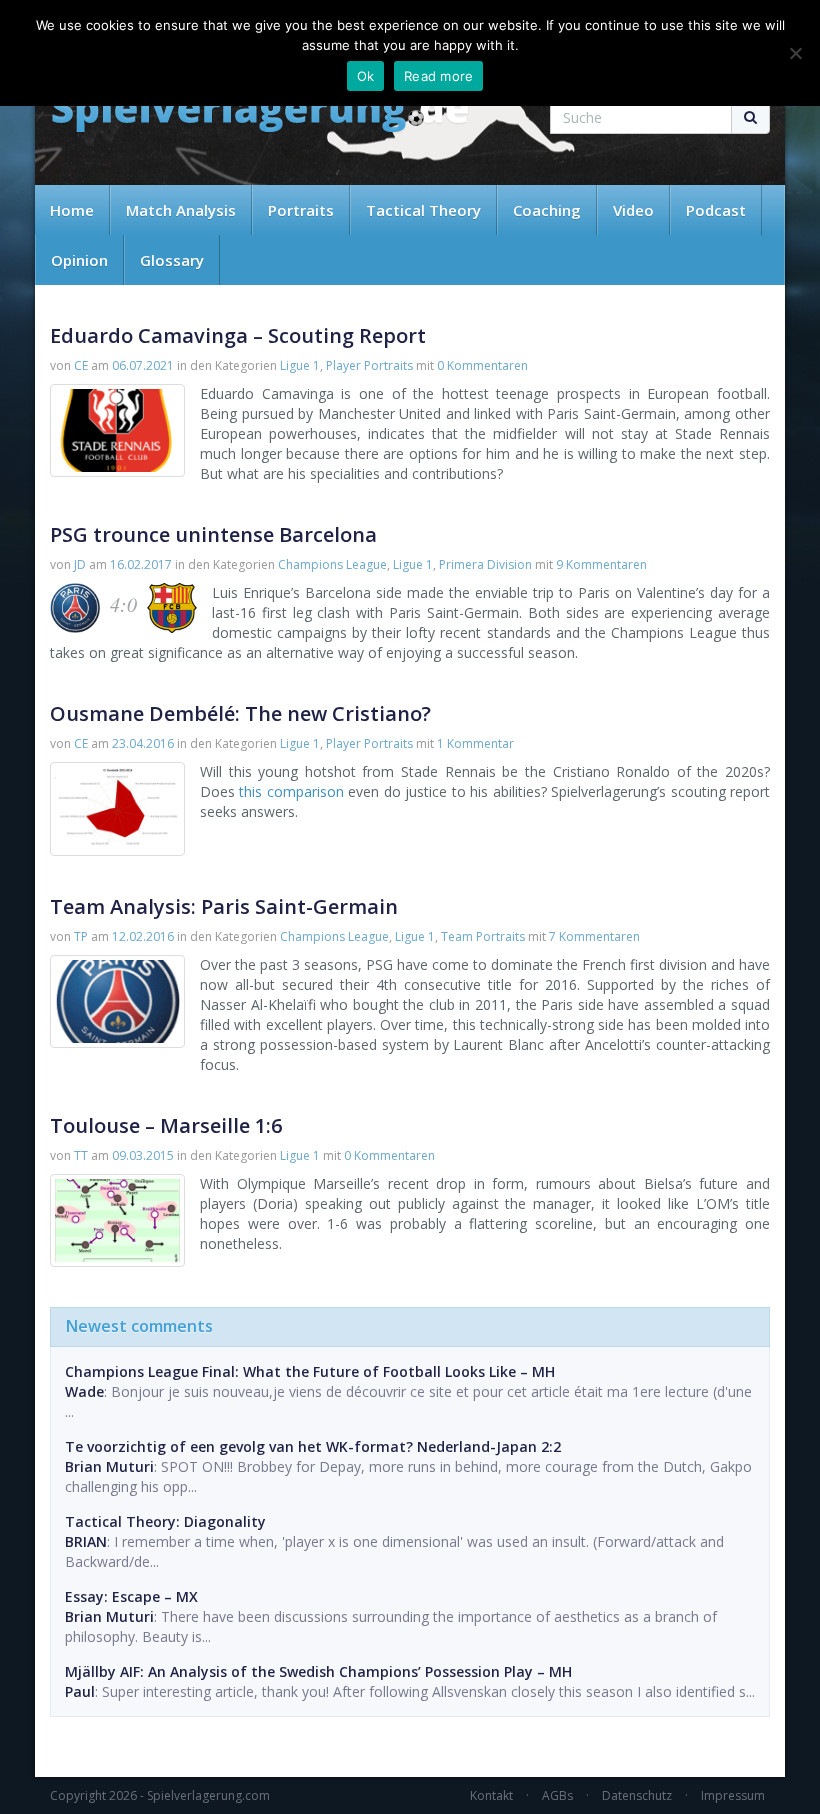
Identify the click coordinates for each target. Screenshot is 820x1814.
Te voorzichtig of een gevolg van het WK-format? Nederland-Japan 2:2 (313, 1446)
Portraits (301, 210)
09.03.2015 (143, 1155)
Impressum (733, 1795)
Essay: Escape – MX (131, 1596)
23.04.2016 (143, 743)
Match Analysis (181, 210)
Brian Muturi (109, 1466)
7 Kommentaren (594, 936)
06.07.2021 (143, 365)
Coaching (547, 210)
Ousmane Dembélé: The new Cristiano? (240, 713)
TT (81, 1155)
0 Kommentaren (482, 365)
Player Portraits (369, 365)
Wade (84, 1391)
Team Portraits (483, 936)
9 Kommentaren (601, 564)
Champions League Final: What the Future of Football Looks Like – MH (310, 1371)
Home (72, 210)
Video (633, 210)
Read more (438, 76)
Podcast (716, 210)
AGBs (557, 1795)
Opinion (79, 260)
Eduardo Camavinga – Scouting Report (238, 335)
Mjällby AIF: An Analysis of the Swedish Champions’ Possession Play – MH (318, 1671)
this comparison (291, 791)
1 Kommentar (475, 743)
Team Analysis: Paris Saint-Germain (224, 906)
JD (80, 564)
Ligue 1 (300, 365)
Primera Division (485, 564)
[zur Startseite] (260, 112)
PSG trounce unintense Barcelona (213, 534)
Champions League (332, 564)
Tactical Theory (423, 210)
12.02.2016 (143, 936)
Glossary (172, 260)
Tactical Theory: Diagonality (165, 1521)
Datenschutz (637, 1795)
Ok (366, 76)
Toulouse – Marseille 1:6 (166, 1125)
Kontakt (491, 1795)
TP (81, 936)
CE (81, 365)
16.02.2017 (141, 564)
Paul (80, 1691)
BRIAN (86, 1541)
